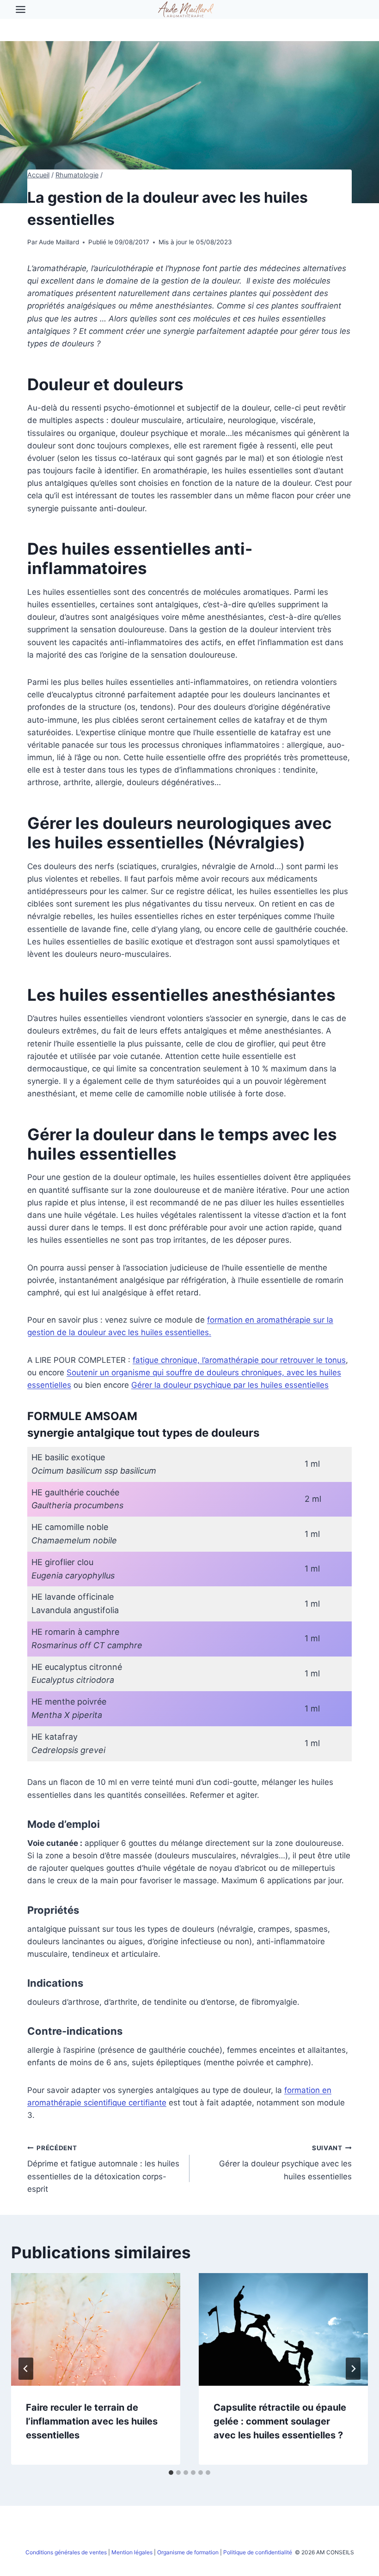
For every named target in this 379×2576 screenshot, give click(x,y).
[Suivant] (353, 2369)
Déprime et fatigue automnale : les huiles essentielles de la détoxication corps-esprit (103, 2169)
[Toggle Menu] (21, 9)
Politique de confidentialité (258, 2552)
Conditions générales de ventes (66, 2552)
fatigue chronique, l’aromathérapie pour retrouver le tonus (239, 1360)
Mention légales (132, 2552)
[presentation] (96, 2329)
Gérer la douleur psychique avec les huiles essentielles (285, 2163)
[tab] (171, 2473)
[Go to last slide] (26, 2369)
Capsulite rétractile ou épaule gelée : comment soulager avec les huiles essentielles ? (280, 2421)
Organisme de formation (188, 2552)
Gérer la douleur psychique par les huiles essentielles (230, 1385)
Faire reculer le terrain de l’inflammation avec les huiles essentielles (92, 2421)
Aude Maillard (59, 242)
